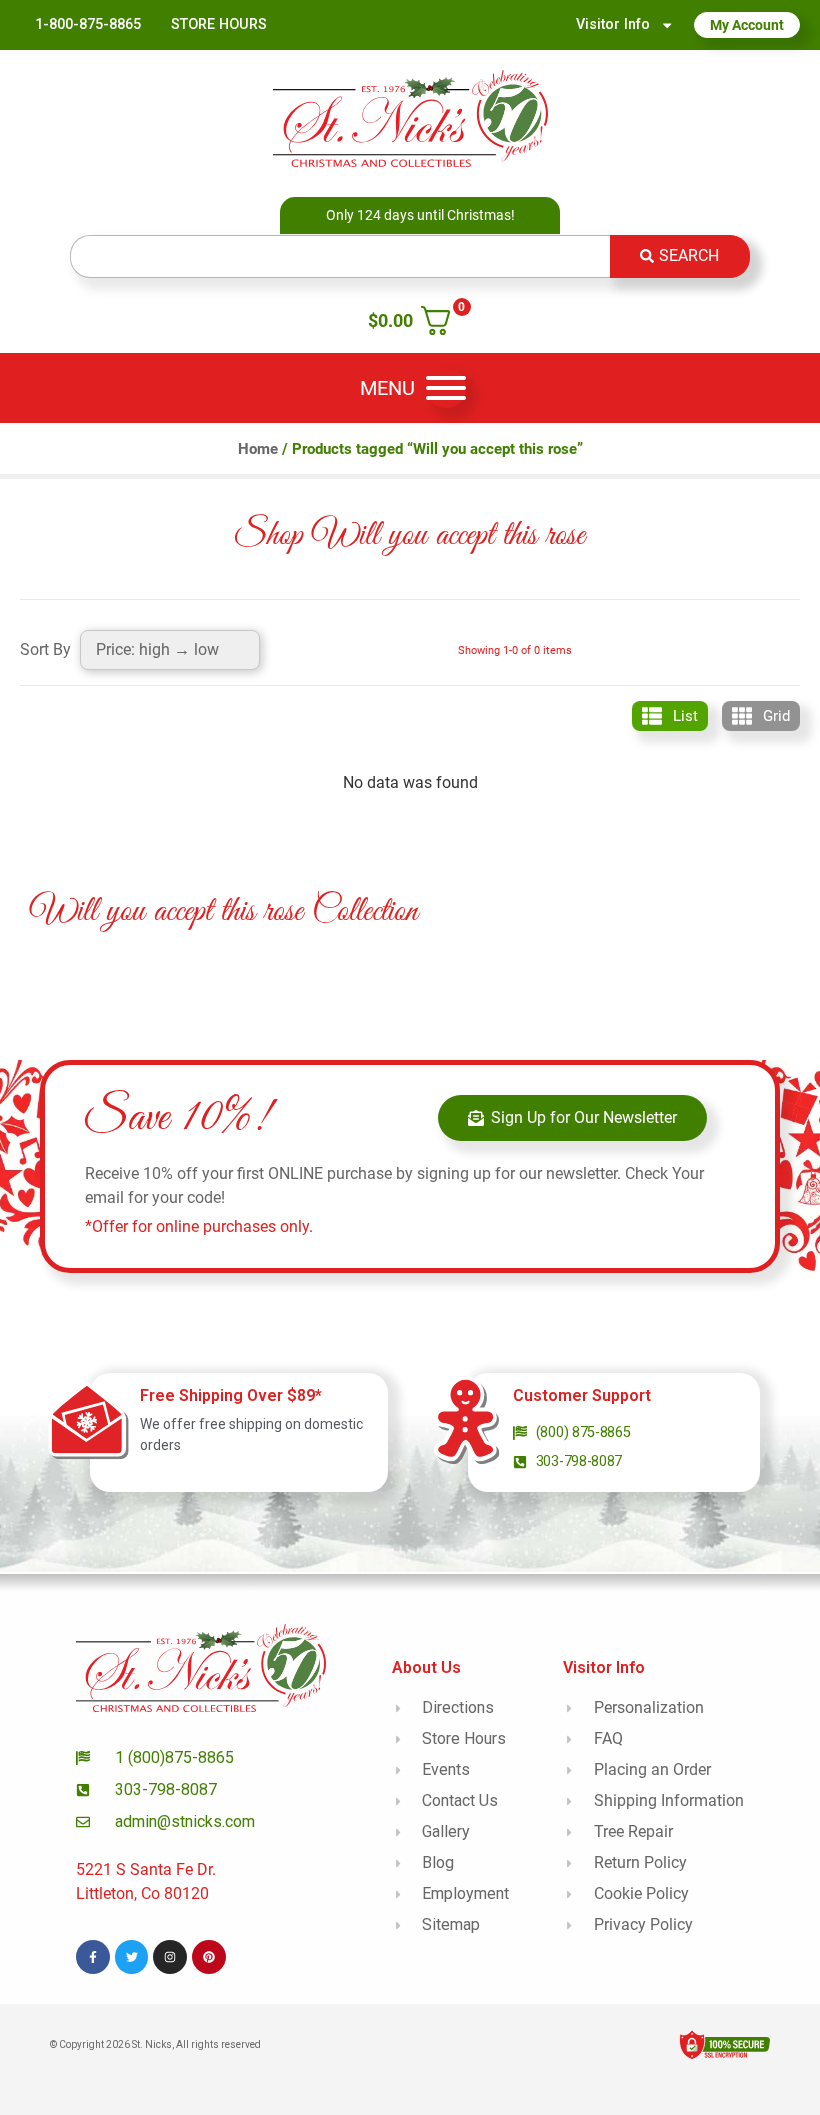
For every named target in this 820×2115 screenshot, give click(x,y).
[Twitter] (132, 1957)
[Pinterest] (209, 1957)
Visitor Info (613, 24)
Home (258, 449)
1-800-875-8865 (88, 24)
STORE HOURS (219, 24)
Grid (776, 716)
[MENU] (446, 388)
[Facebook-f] (93, 1957)
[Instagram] (170, 1957)
